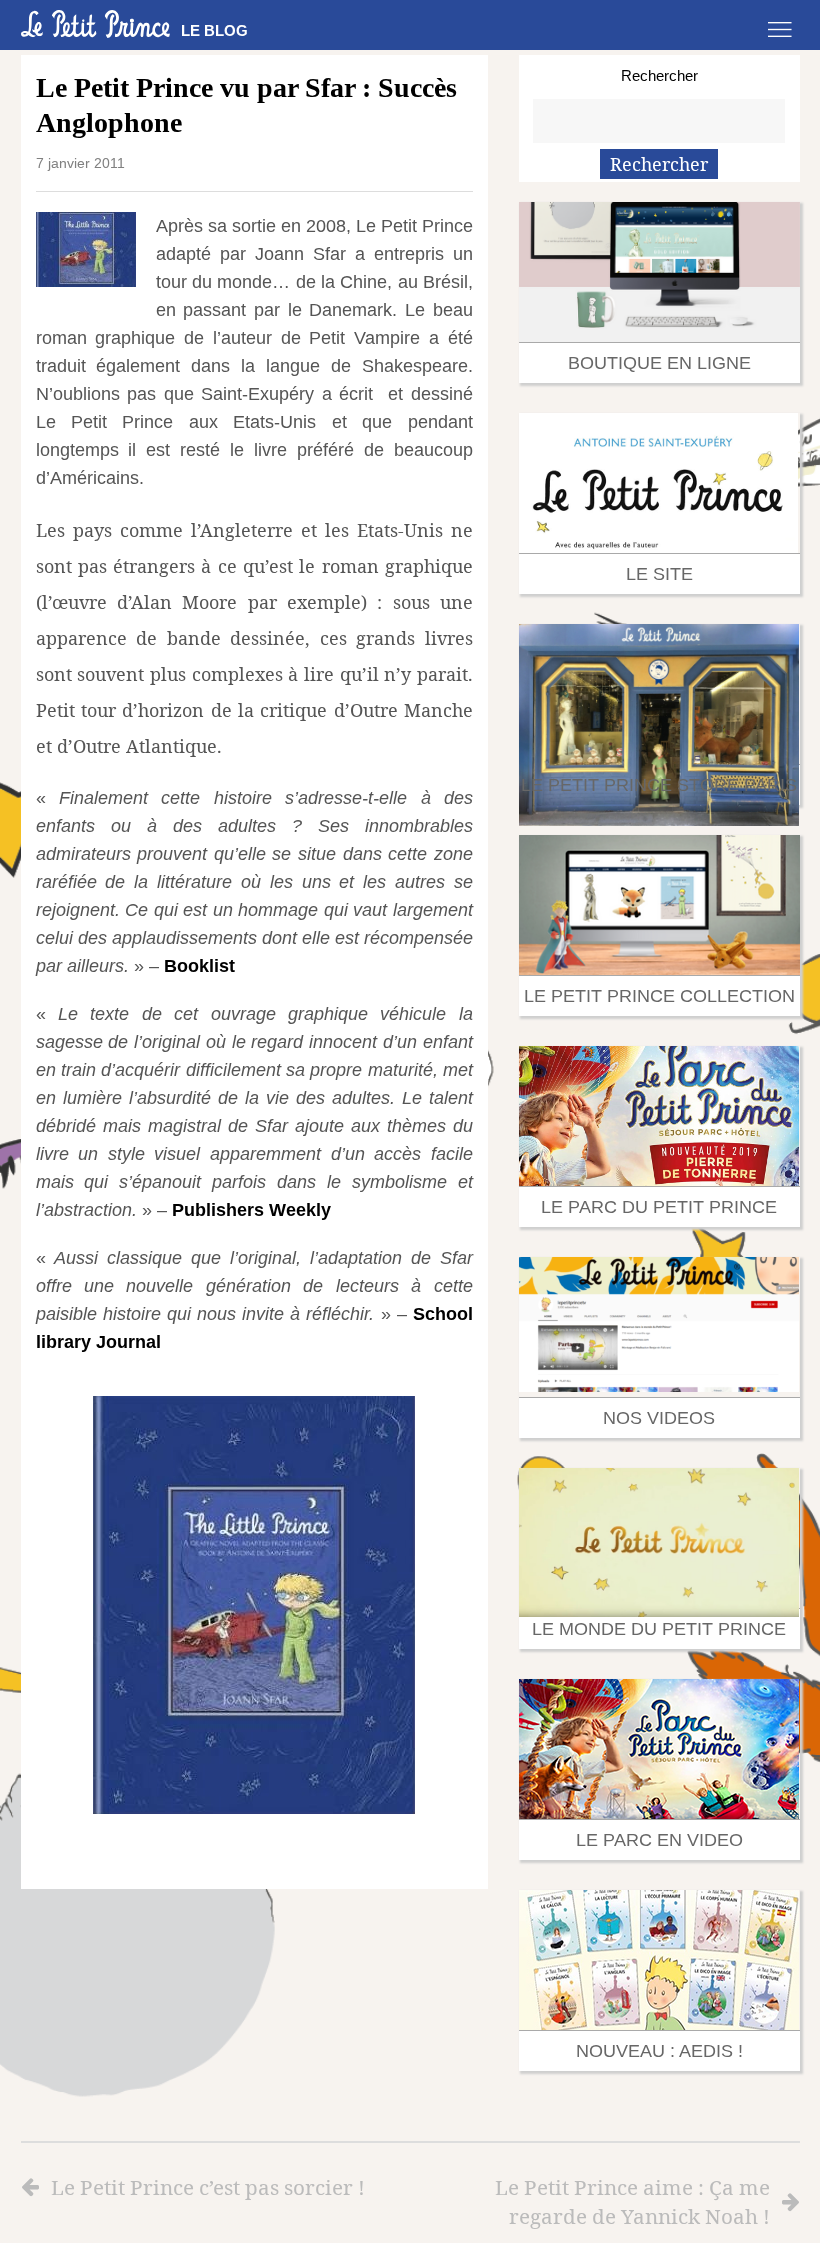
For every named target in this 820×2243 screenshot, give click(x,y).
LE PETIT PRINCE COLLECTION (659, 996)
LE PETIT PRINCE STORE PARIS (659, 785)
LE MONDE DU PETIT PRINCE (659, 1629)
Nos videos (659, 1418)
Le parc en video (659, 1840)
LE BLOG (214, 30)
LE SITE (659, 574)
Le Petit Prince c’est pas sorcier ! (208, 2187)
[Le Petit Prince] (96, 24)
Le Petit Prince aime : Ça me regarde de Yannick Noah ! (632, 2201)
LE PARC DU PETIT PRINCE (659, 1207)
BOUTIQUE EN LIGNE (659, 363)
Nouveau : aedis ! (659, 2051)
